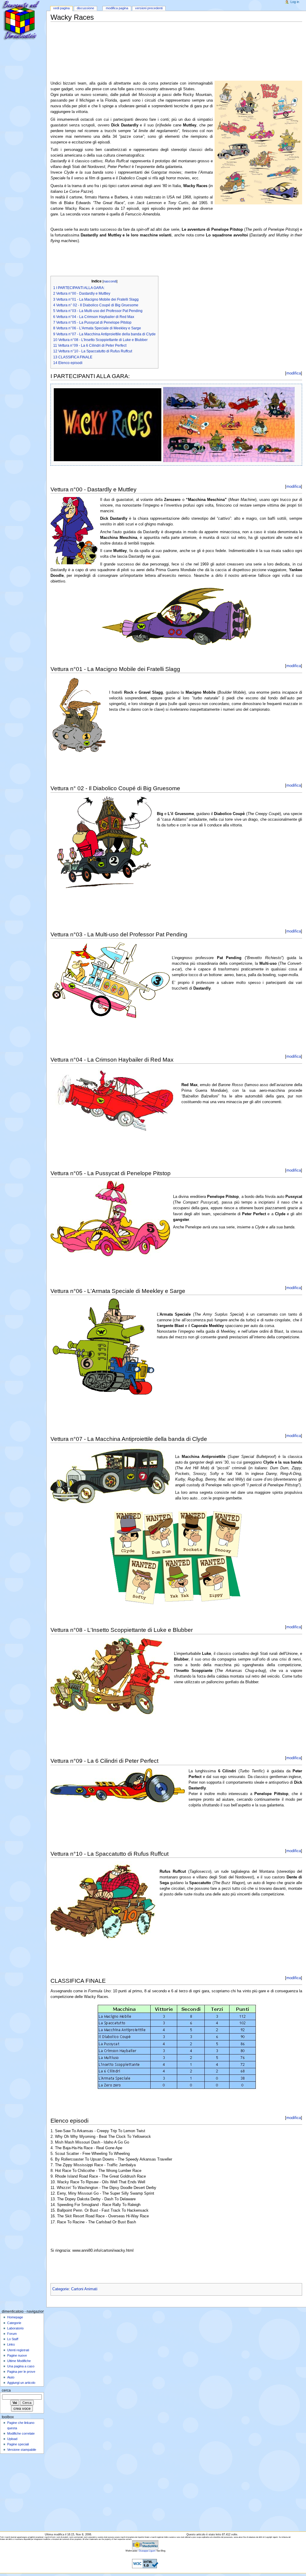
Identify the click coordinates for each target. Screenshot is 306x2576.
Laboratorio (15, 2328)
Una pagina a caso (21, 2366)
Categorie (61, 2289)
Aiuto (11, 2377)
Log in (295, 2)
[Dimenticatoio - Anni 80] (23, 23)
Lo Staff (13, 2339)
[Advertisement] (159, 36)
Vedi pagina (61, 8)
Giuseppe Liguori (147, 2551)
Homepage (15, 2317)
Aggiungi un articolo (21, 2383)
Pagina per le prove (21, 2372)
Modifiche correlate (21, 2433)
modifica (294, 373)
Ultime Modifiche (19, 2361)
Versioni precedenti (149, 8)
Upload (12, 2439)
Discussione (85, 8)
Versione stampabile (22, 2450)
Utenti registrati (18, 2350)
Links (11, 2344)
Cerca (6, 2390)
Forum (12, 2334)
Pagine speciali (18, 2444)
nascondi (110, 281)
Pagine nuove (17, 2355)
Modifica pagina (117, 8)
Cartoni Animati (84, 2289)
